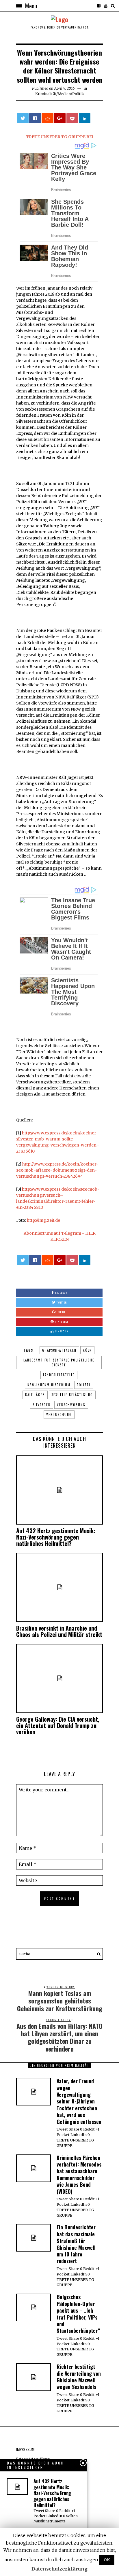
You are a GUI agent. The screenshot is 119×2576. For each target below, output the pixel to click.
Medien (64, 94)
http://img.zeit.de (43, 1220)
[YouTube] (106, 6)
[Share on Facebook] (35, 118)
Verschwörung (71, 1405)
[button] (97, 1954)
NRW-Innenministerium (49, 1385)
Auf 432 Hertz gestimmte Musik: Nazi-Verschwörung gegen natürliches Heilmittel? (56, 1537)
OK (107, 2560)
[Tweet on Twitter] (23, 118)
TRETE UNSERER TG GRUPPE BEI (60, 137)
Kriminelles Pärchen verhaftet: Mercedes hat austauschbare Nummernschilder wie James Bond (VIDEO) (79, 2174)
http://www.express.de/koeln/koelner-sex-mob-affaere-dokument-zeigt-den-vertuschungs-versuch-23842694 (57, 1170)
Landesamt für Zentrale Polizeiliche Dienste (59, 1362)
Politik (78, 94)
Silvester (42, 1405)
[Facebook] (99, 6)
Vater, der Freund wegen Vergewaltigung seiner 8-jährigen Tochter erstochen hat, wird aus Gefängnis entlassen (79, 2101)
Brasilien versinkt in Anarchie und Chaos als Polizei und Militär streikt (59, 1631)
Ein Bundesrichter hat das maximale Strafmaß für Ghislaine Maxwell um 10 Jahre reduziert (76, 2244)
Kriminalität (46, 94)
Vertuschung (59, 1414)
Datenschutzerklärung (59, 2569)
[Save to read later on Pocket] (72, 118)
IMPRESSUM (25, 2449)
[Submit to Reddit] (47, 118)
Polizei (84, 1385)
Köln (87, 1350)
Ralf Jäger (35, 1395)
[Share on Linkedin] (85, 118)
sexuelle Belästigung (72, 1395)
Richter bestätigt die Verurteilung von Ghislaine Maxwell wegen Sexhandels (79, 2377)
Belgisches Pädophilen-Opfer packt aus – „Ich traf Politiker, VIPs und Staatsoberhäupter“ (78, 2314)
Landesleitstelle (59, 1375)
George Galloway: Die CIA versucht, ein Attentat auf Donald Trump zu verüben (58, 1725)
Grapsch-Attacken (59, 1350)
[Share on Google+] (60, 118)
